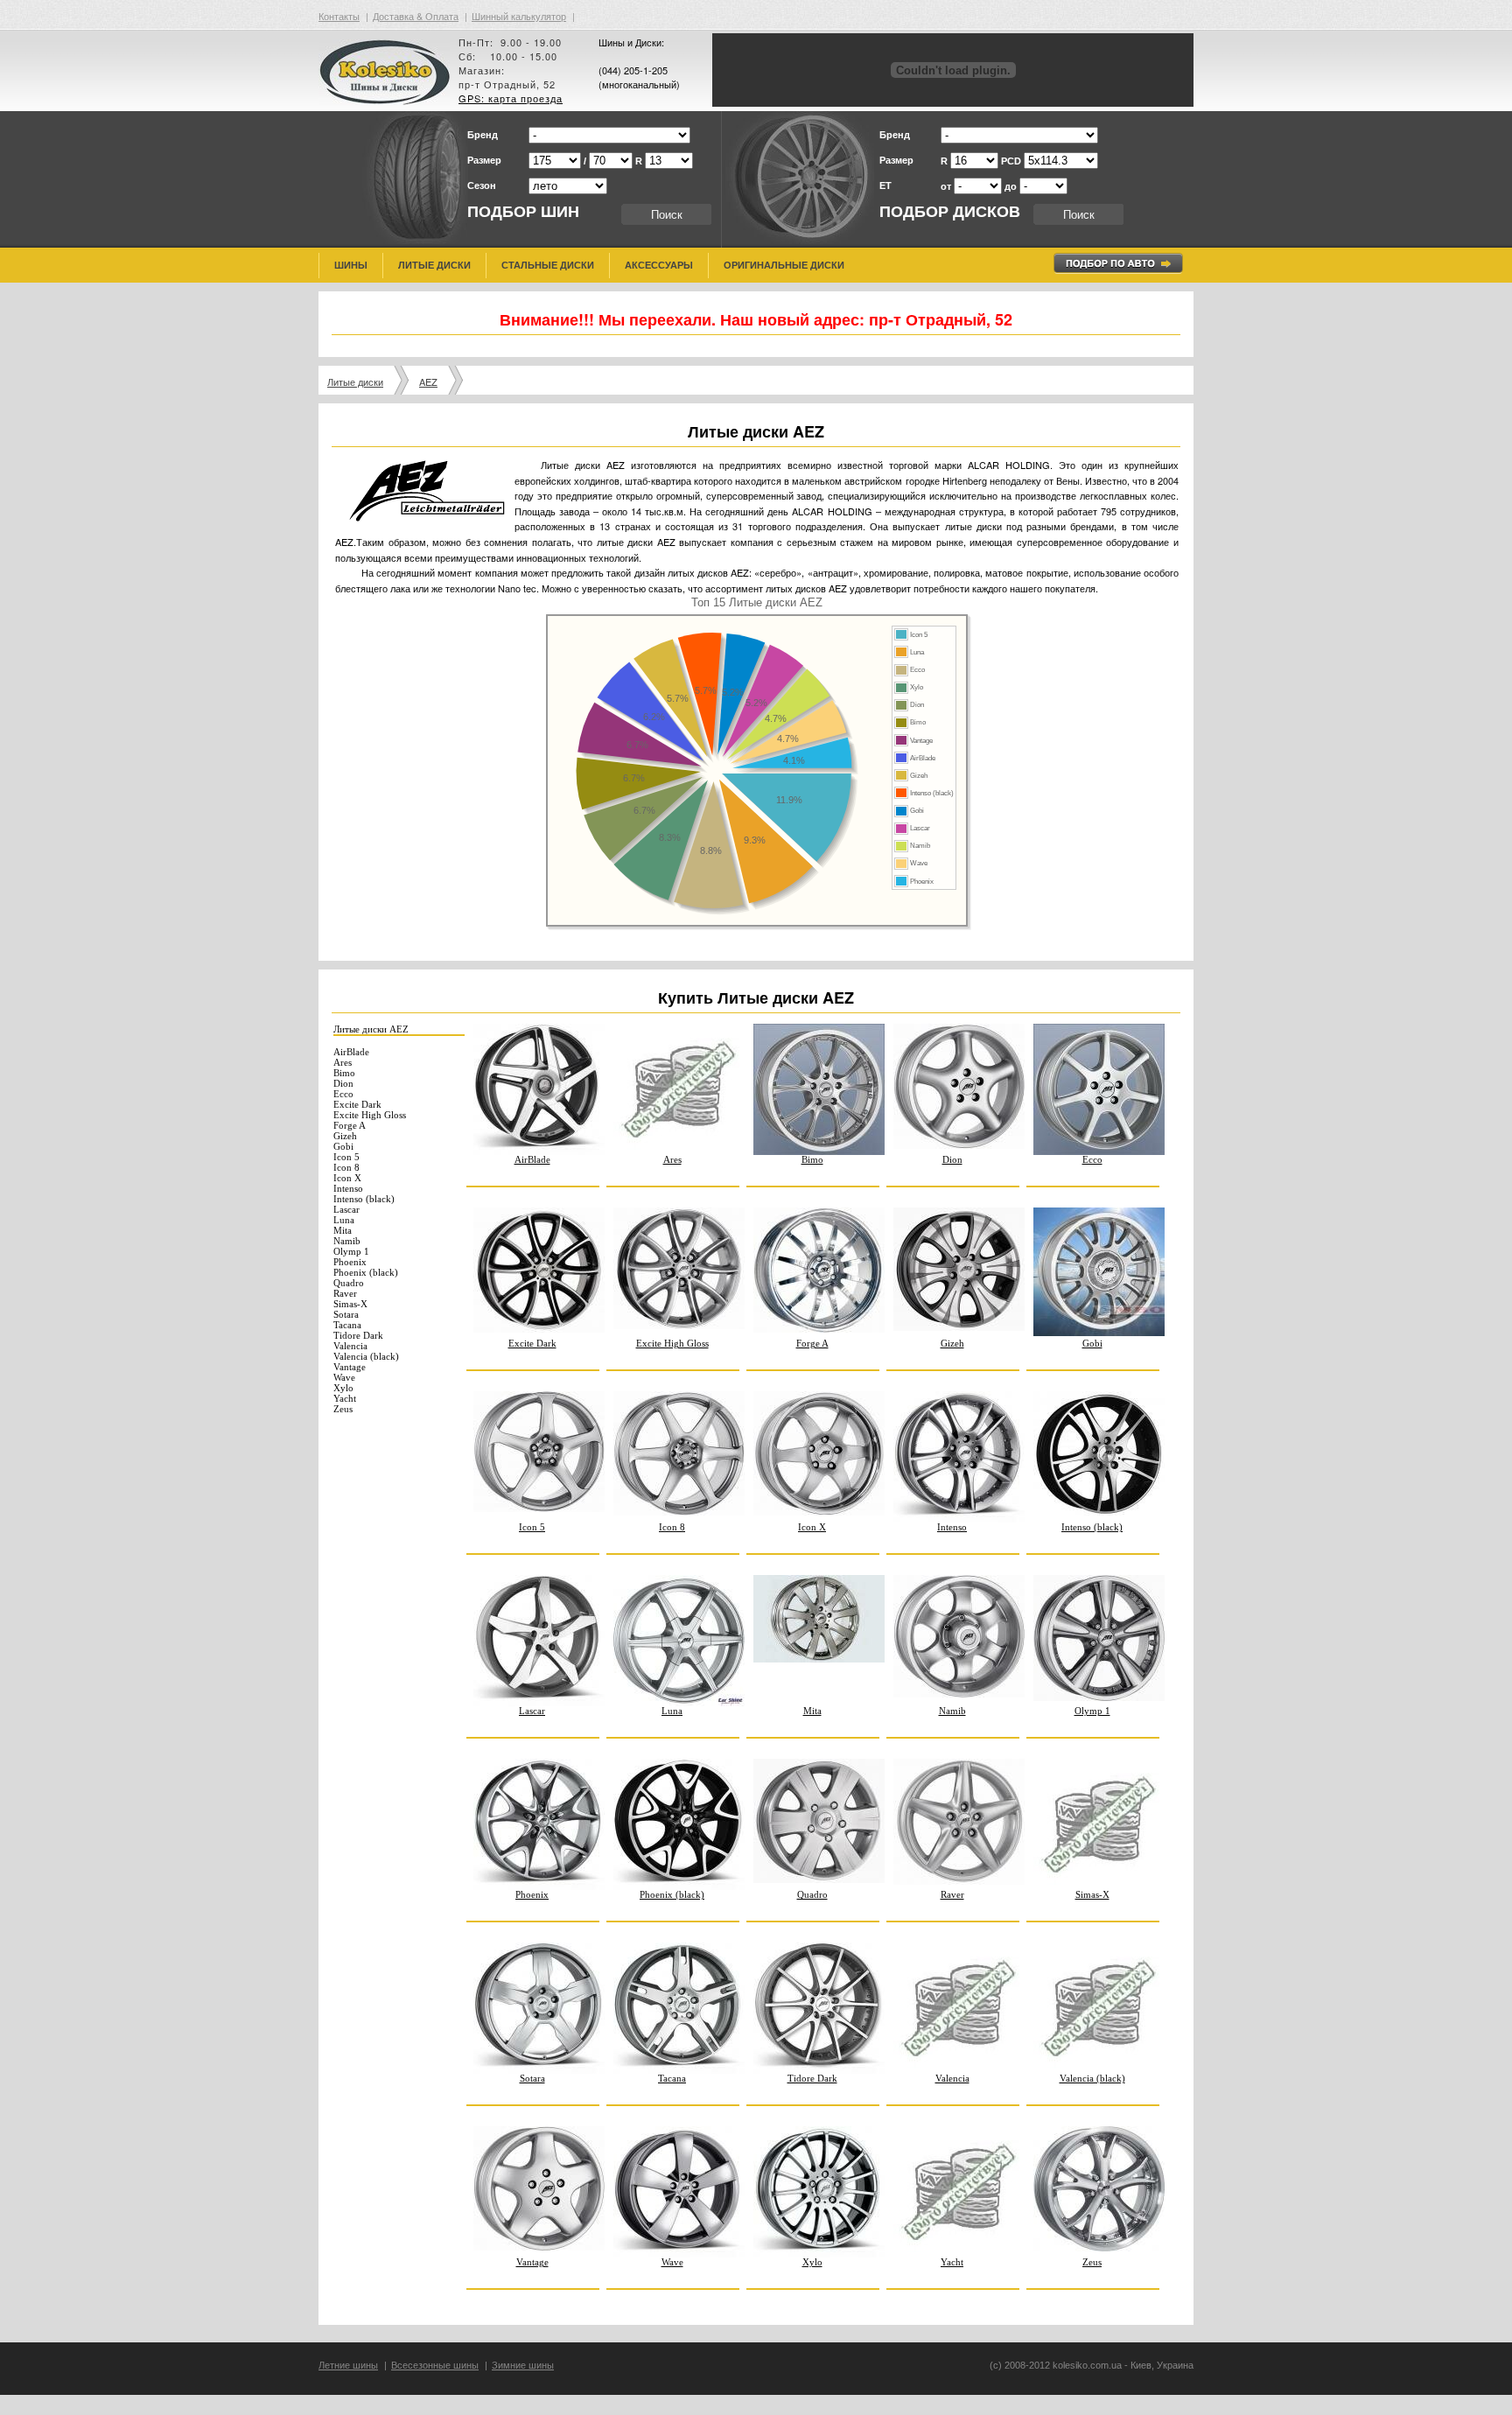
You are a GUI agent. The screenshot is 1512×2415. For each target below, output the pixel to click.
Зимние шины (523, 2365)
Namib (347, 1241)
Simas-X (350, 1304)
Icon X (347, 1178)
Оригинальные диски (784, 265)
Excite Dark (357, 1104)
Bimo (344, 1073)
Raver (345, 1293)
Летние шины (348, 2365)
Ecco (343, 1094)
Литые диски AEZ (371, 1029)
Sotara (346, 1314)
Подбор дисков (950, 212)
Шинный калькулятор (519, 16)
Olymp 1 (351, 1251)
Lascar (346, 1209)
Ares (343, 1062)
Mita (343, 1230)
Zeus (343, 1409)
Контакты (339, 16)
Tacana (347, 1325)
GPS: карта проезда (511, 98)
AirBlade (351, 1052)
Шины (351, 265)
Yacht (345, 1398)
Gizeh (345, 1136)
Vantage (350, 1367)
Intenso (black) (364, 1199)
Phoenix (350, 1262)
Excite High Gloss (370, 1115)
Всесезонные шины (435, 2365)
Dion (343, 1083)
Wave (344, 1377)
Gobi (343, 1146)
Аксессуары (659, 265)
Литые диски (434, 265)
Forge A (350, 1125)
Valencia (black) (366, 1356)
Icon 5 (346, 1157)
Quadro (349, 1283)
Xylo (343, 1388)
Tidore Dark (358, 1335)
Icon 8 (346, 1167)
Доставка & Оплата (416, 16)
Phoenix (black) (366, 1272)
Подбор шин (523, 212)
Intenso (348, 1188)
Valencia (350, 1346)
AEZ (428, 381)
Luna (344, 1220)
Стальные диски (548, 265)
